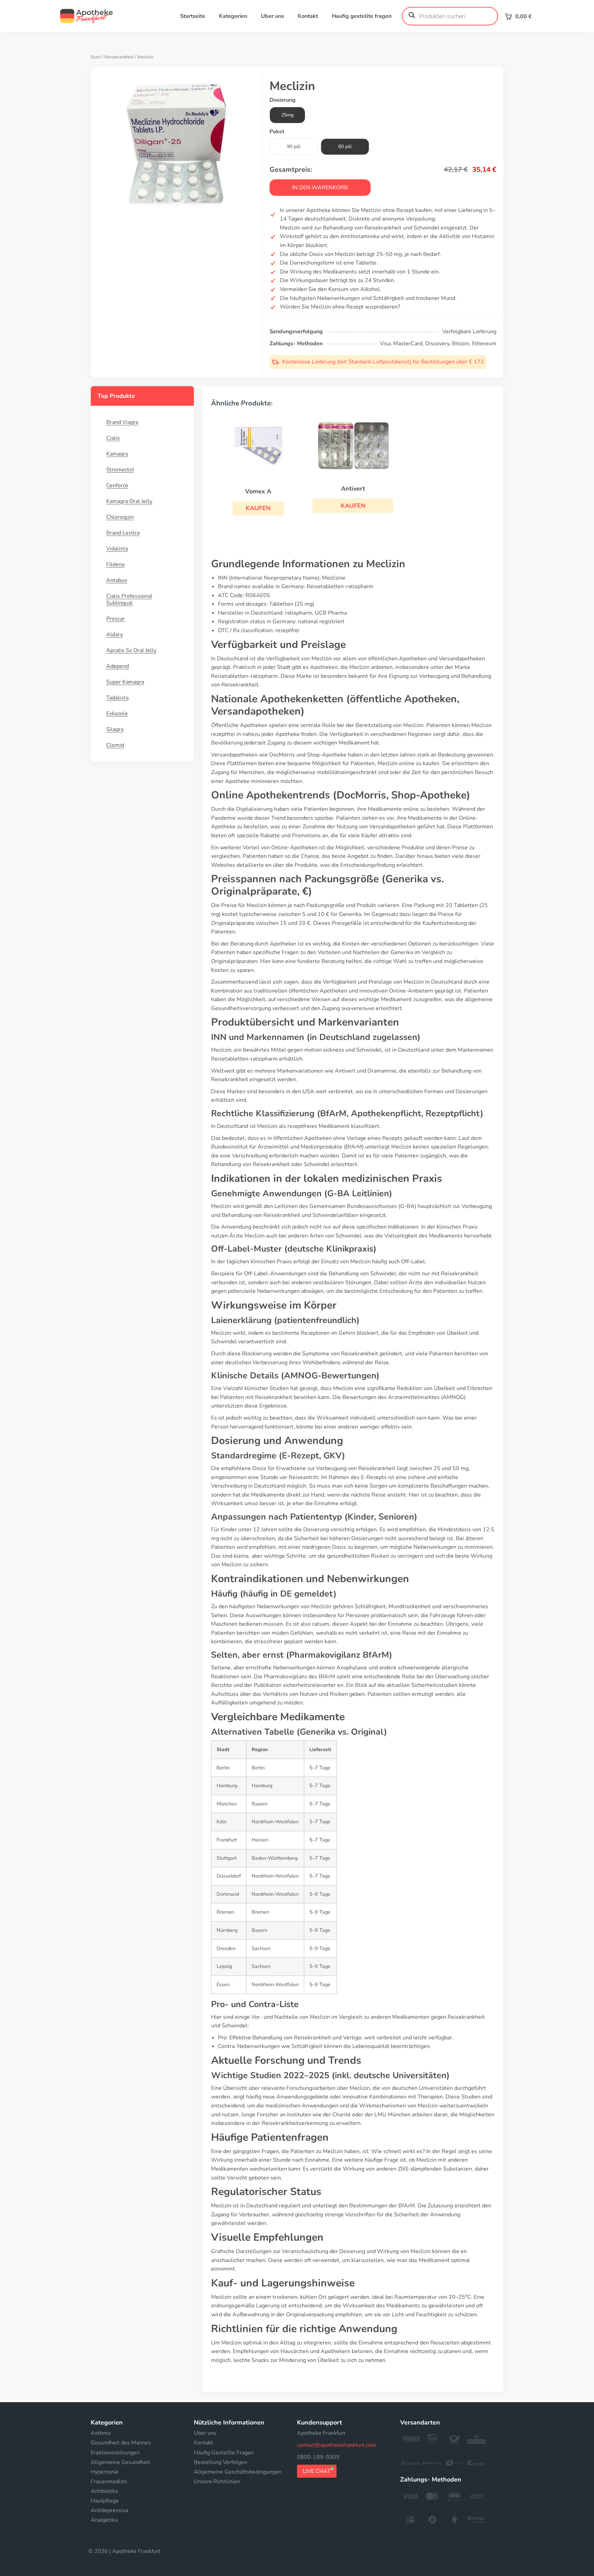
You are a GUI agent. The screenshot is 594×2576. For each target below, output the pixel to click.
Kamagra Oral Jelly (129, 501)
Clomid (115, 745)
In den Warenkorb (320, 188)
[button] (258, 508)
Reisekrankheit (119, 57)
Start (96, 57)
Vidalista (117, 549)
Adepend (118, 666)
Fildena (115, 564)
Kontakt (308, 16)
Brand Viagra (122, 422)
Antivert (353, 489)
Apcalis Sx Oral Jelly (131, 650)
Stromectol (120, 470)
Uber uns (272, 16)
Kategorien (233, 16)
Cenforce (117, 485)
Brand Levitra (123, 533)
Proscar (115, 619)
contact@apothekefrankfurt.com (337, 2445)
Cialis (113, 438)
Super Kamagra (125, 682)
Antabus (117, 580)
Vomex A (258, 491)
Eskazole (117, 714)
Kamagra (117, 454)
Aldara (114, 635)
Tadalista (117, 698)
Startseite (193, 16)
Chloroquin (120, 517)
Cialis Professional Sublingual (129, 600)
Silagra (115, 729)
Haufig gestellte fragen (362, 16)
